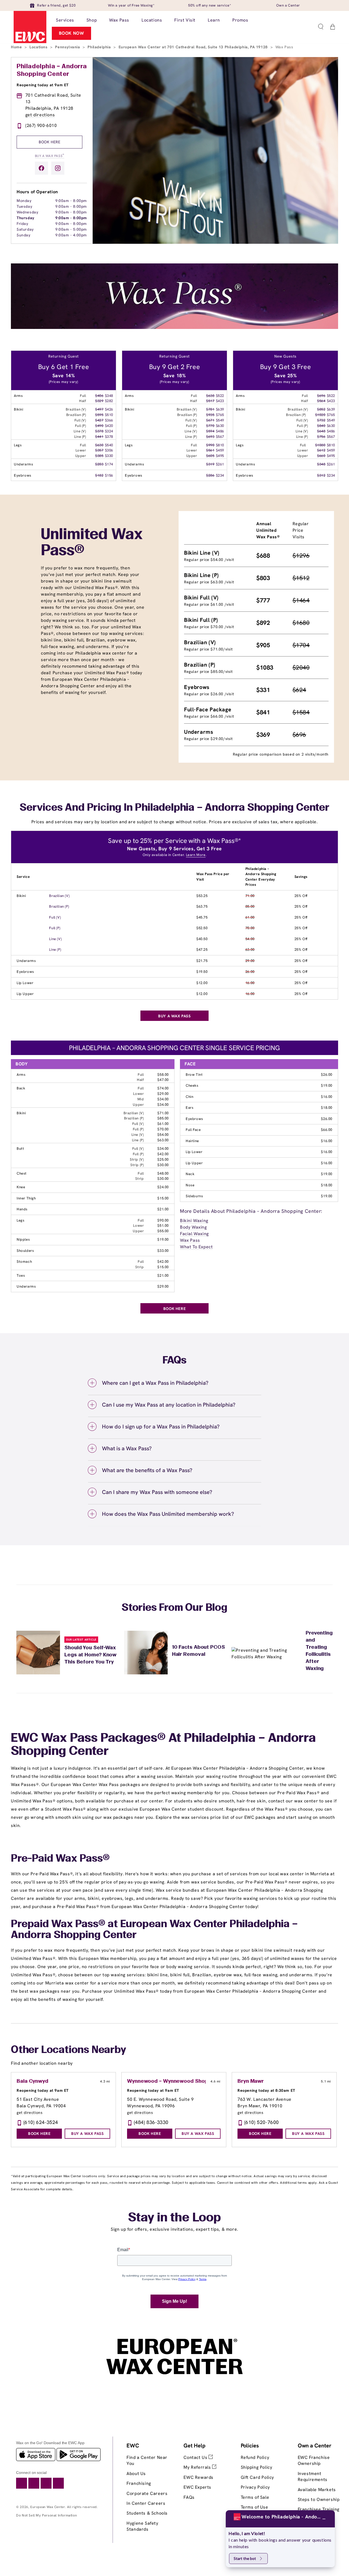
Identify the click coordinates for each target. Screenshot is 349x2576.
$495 (220, 456)
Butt (20, 1149)
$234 (220, 475)
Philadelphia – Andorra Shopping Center (52, 70)
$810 (220, 445)
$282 (109, 401)
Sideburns (194, 1196)
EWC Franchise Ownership (314, 2460)
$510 (109, 415)
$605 (210, 456)
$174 (109, 464)
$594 (210, 431)
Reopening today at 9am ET (43, 85)
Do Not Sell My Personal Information (46, 2515)
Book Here (49, 142)
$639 (220, 409)
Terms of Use (255, 2507)
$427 (99, 420)
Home (17, 47)
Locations (39, 47)
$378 (99, 431)
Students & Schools (147, 2513)
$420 (109, 426)
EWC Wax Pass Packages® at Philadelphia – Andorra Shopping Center (163, 1745)
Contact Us (196, 2457)
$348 (109, 396)
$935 (210, 415)
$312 (321, 475)
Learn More (196, 855)
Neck (190, 1174)
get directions (40, 115)
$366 (109, 420)
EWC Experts (197, 2487)
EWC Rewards (198, 2477)
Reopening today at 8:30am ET (266, 2090)
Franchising (139, 2483)
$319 (210, 464)
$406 (99, 396)
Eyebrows (25, 972)
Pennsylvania (68, 47)
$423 (220, 401)
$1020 (320, 415)
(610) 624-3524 (41, 2122)
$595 (99, 415)
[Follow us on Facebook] (41, 168)
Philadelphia (100, 47)
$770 (210, 426)
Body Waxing (193, 1227)
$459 (220, 450)
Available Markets (317, 2490)
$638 (210, 396)
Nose (190, 1185)
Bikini (21, 896)
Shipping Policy (257, 2467)
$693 (210, 437)
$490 (99, 426)
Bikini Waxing (194, 1221)
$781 (210, 409)
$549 (220, 420)
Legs (20, 1220)
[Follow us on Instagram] (58, 168)
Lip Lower (25, 983)
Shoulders (25, 1251)
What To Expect (196, 1247)
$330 (109, 456)
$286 (210, 475)
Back (21, 1088)
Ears (189, 1108)
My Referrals (198, 2467)
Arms (21, 1075)
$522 (220, 396)
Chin (189, 1097)
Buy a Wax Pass (50, 155)
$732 (321, 420)
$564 (321, 401)
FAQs (189, 2497)
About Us (136, 2474)
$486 (220, 431)
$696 (321, 396)
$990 (210, 445)
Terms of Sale (255, 2497)
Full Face (193, 1130)
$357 (99, 450)
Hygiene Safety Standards (142, 2526)
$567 (220, 437)
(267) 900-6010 (41, 125)
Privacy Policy (255, 2487)
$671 (210, 420)
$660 (321, 456)
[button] (321, 27)
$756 (321, 437)
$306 (109, 450)
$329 (99, 401)
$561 (210, 450)
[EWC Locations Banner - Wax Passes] (174, 327)
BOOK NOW (72, 33)
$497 (99, 409)
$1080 (320, 445)
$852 (321, 409)
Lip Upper (25, 994)
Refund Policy (255, 2457)
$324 (109, 431)
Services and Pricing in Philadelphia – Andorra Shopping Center (174, 808)
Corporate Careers (147, 2493)
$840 (321, 426)
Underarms (26, 961)
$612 (321, 450)
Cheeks (192, 1085)
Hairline (192, 1141)
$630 (99, 445)
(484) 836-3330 (151, 2122)
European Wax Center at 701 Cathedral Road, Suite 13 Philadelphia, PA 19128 (194, 47)
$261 (220, 464)
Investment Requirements (313, 2477)
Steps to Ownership (319, 2499)
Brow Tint (194, 1075)
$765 (220, 415)
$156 (109, 475)
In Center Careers (146, 2503)
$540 (109, 445)
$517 (210, 401)
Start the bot (245, 2558)
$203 (99, 464)
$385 (99, 456)
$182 (99, 475)
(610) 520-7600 (262, 2122)
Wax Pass (190, 1240)
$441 (99, 437)
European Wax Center (48, 2507)
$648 (321, 431)
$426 (109, 409)
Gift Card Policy (258, 2477)
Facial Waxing (194, 1234)
